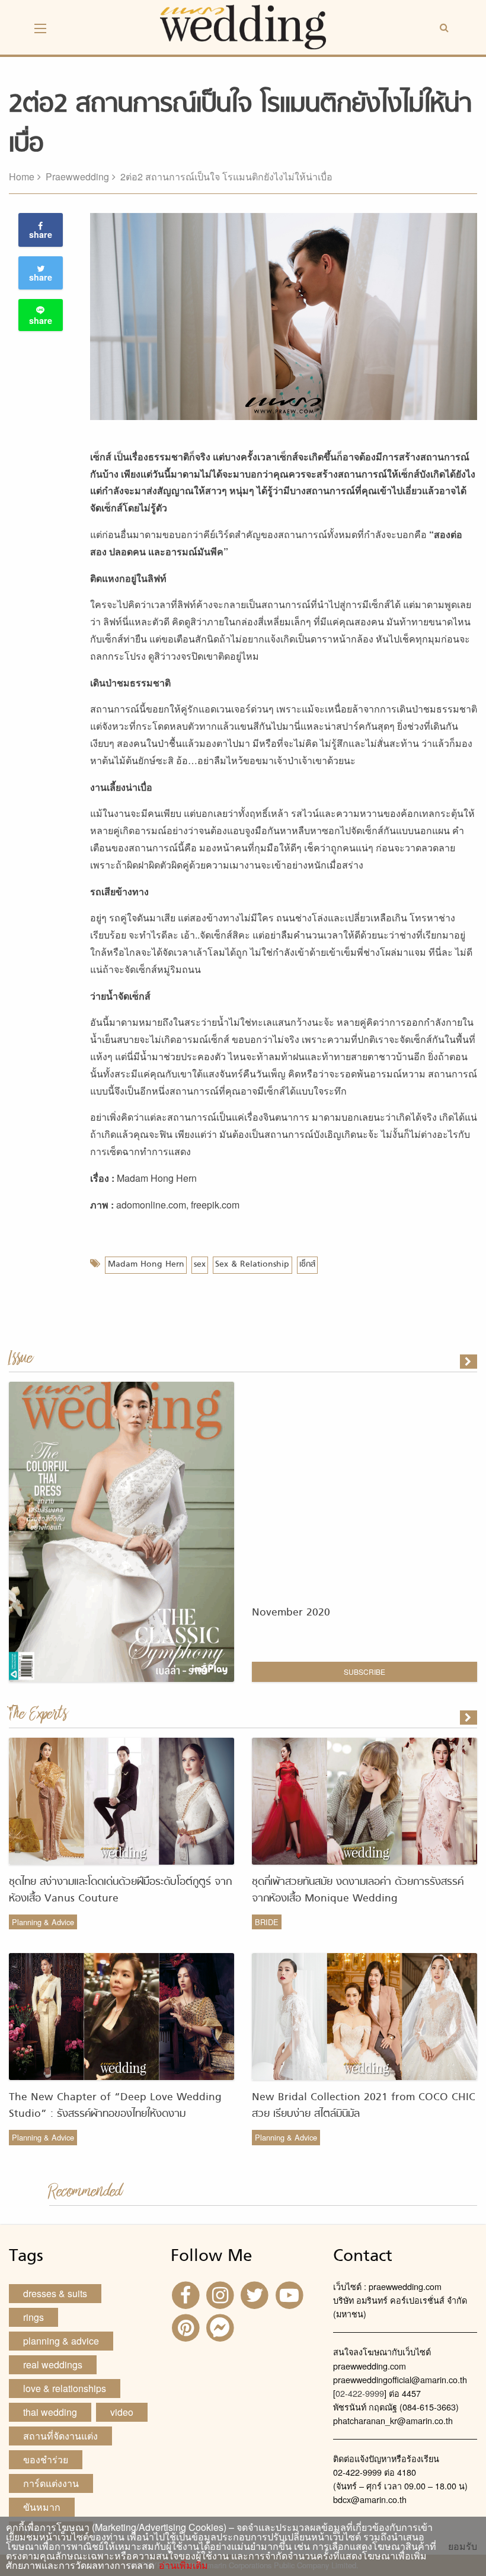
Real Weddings (53, 2364)
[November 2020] (469, 1362)
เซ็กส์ (307, 1265)
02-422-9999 (360, 2393)
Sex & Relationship (252, 1265)
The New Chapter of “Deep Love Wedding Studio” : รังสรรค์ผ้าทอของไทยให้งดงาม (115, 2106)
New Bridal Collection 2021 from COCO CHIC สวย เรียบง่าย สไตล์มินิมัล (364, 2106)
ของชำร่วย (46, 2459)
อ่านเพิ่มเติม (181, 2565)
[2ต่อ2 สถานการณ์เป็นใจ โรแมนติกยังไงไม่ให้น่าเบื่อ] (469, 1718)
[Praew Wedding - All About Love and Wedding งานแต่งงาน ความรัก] (243, 26)
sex (200, 1265)
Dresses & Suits (55, 2293)
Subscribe (364, 1672)
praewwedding (77, 176)
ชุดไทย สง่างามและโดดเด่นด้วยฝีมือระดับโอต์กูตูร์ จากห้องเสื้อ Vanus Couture (120, 1890)
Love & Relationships (65, 2388)
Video (122, 2412)
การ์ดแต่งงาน (51, 2483)
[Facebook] (187, 2294)
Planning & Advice (43, 1922)
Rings (33, 2317)
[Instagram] (222, 2294)
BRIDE (267, 1922)
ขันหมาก (42, 2507)
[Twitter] (256, 2294)
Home (22, 176)
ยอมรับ (463, 2546)
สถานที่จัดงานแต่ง (60, 2436)
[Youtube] (291, 2294)
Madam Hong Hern (146, 1265)
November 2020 (291, 1613)
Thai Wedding (50, 2412)
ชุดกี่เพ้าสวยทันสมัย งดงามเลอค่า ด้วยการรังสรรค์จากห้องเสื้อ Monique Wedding (358, 1890)
